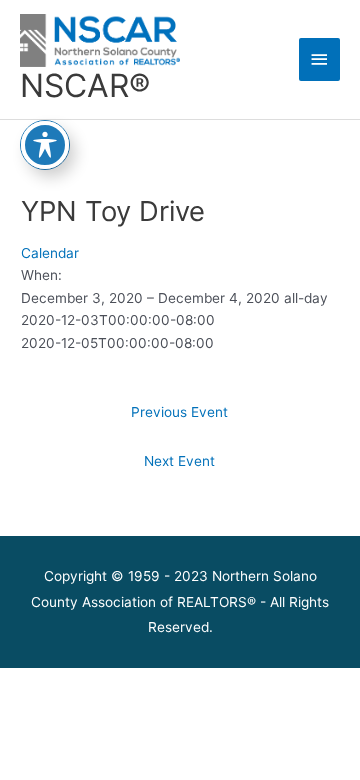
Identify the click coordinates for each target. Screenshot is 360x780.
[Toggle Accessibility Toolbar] (45, 145)
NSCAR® (85, 85)
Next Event (179, 461)
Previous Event (179, 412)
